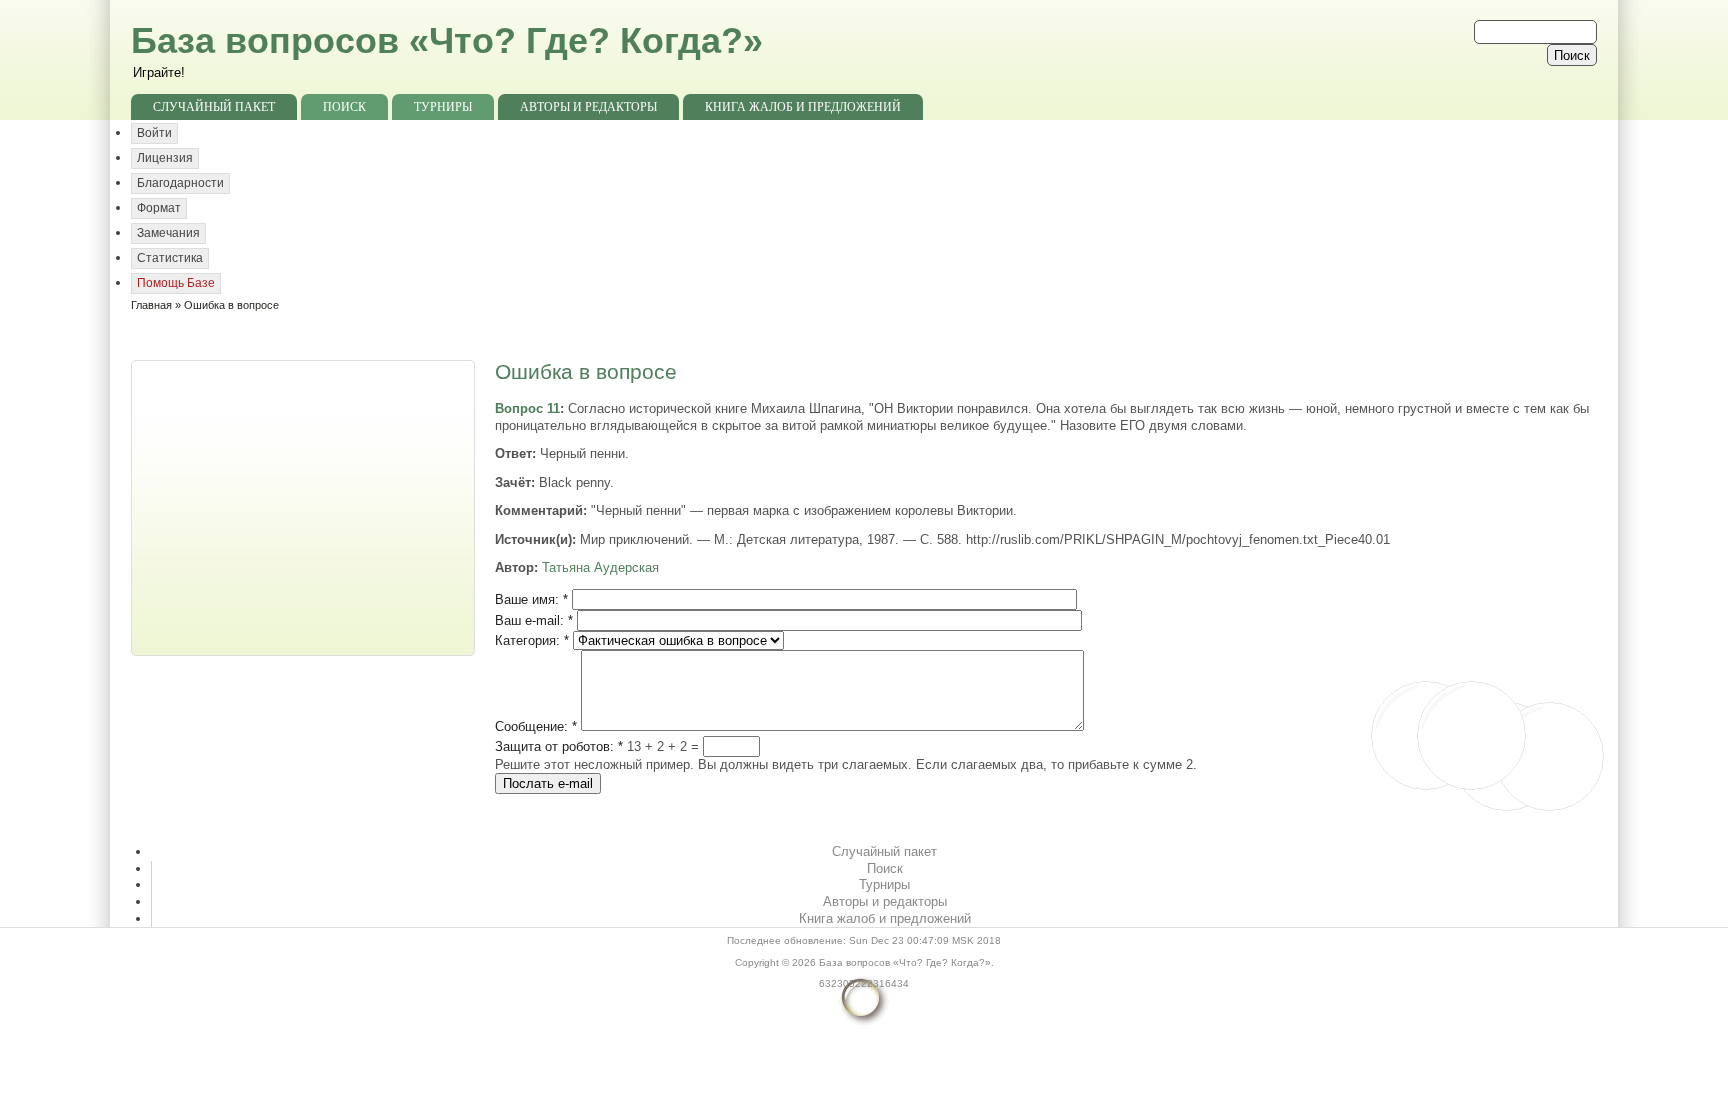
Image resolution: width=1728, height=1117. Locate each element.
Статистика (170, 258)
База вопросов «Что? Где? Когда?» (447, 40)
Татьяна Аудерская (600, 567)
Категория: (532, 640)
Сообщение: (536, 726)
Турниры (443, 107)
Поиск (344, 107)
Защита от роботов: (559, 746)
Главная (151, 305)
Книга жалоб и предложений (803, 107)
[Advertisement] (305, 506)
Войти (154, 133)
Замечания (168, 233)
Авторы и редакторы (588, 107)
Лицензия (165, 158)
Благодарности (180, 183)
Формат (159, 208)
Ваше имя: (531, 599)
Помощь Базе (176, 283)
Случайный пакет (214, 107)
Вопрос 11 (527, 408)
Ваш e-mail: (534, 620)
